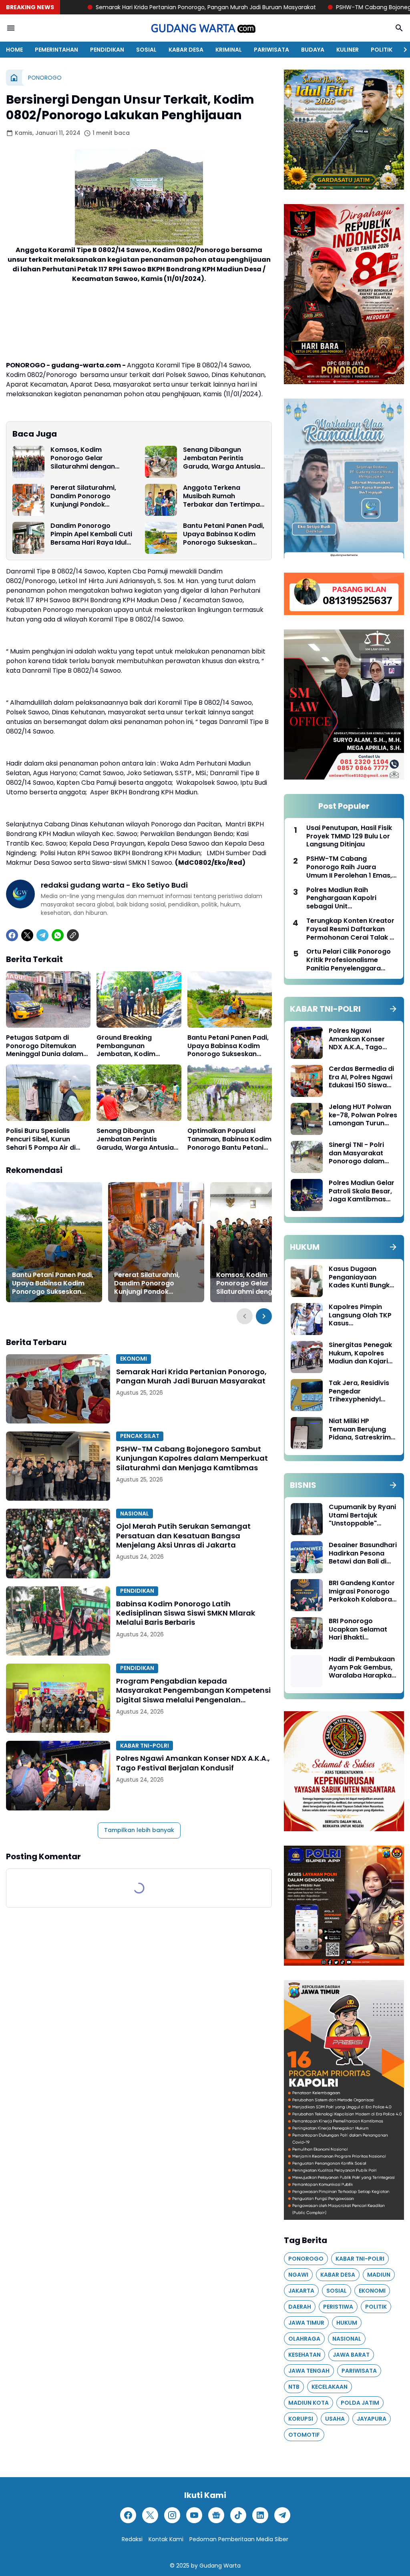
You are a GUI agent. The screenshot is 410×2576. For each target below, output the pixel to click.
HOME (14, 50)
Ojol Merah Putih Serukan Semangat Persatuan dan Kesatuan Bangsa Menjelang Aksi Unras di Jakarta (183, 1536)
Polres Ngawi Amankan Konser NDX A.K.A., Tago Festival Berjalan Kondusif (193, 1763)
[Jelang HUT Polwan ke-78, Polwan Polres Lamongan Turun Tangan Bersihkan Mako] (307, 1119)
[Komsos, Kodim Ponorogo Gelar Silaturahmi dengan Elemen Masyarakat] (28, 462)
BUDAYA (313, 50)
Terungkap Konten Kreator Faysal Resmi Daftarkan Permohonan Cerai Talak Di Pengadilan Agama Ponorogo (351, 929)
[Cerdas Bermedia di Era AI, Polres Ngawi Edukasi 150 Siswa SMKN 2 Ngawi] (307, 1081)
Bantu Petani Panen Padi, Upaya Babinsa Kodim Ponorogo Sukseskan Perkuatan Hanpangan (224, 534)
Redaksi (132, 2539)
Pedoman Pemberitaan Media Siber (239, 2539)
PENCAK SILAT (140, 1436)
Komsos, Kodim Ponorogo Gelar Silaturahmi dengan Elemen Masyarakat (83, 458)
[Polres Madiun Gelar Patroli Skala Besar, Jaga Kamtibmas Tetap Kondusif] (307, 1195)
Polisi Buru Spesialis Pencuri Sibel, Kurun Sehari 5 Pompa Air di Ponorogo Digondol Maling (41, 1139)
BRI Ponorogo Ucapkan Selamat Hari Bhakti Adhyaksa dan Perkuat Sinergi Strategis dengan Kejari (358, 1630)
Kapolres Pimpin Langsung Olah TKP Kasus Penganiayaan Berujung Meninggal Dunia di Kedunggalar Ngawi (361, 1315)
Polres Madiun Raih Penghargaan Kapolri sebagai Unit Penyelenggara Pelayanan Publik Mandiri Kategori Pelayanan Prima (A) (350, 898)
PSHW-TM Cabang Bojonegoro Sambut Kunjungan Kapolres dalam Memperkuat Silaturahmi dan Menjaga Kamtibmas (192, 1458)
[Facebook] (12, 935)
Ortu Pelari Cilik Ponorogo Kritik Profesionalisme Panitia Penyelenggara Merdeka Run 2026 (349, 960)
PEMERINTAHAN (56, 50)
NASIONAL (135, 1514)
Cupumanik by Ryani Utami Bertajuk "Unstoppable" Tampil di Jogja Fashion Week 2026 (362, 1516)
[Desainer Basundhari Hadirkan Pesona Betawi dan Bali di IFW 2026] (307, 1557)
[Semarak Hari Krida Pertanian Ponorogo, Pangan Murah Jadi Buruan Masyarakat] (58, 1389)
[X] (27, 935)
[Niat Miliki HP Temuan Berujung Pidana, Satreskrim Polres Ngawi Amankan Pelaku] (307, 1433)
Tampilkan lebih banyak (139, 1830)
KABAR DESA (186, 50)
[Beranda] (14, 78)
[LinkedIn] (260, 2515)
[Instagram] (172, 2515)
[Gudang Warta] (205, 28)
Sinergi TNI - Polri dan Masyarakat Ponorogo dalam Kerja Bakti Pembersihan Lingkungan (357, 1153)
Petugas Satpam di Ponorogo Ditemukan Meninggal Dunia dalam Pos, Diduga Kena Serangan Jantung (45, 1046)
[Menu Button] (11, 28)
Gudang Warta (220, 2566)
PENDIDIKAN (107, 50)
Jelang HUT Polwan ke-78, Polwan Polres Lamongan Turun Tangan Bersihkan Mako (363, 1115)
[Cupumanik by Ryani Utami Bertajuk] (307, 1519)
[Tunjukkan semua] (393, 1009)
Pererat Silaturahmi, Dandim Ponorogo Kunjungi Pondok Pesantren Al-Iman (83, 496)
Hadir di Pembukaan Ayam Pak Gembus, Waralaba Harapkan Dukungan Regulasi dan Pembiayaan (362, 1668)
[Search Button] (399, 28)
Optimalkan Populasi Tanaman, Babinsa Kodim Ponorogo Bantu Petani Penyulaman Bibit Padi (229, 1139)
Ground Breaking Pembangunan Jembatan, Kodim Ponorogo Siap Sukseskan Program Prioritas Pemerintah (130, 1046)
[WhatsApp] (58, 935)
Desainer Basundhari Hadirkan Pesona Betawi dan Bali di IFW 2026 (363, 1554)
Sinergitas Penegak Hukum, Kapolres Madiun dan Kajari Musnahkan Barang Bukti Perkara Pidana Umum (363, 1353)
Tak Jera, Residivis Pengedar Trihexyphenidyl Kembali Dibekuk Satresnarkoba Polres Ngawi (359, 1391)
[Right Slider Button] (402, 50)
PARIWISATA (271, 50)
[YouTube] (194, 2515)
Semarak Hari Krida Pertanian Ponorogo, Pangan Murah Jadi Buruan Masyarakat (191, 1376)
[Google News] (216, 2515)
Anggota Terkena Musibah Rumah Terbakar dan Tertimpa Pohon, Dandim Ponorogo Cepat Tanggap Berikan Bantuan (221, 496)
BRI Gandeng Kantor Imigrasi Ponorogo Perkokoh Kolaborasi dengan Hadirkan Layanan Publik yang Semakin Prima (363, 1592)
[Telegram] (42, 935)
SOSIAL (146, 50)
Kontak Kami (166, 2539)
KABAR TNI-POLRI (145, 1746)
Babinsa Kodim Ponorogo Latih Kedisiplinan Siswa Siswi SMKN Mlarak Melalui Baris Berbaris (186, 1613)
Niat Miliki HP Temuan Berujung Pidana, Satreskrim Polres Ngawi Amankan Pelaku (360, 1429)
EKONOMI (134, 1359)
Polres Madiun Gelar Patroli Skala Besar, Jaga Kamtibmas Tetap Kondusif (362, 1191)
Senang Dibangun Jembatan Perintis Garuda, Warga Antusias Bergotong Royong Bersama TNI (223, 458)
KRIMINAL (229, 50)
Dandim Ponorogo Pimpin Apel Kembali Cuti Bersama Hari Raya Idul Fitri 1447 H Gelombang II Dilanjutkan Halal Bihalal (91, 534)
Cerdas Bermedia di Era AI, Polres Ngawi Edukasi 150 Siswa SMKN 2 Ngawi (361, 1077)
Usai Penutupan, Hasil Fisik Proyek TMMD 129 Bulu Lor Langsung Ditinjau (349, 836)
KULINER (348, 50)
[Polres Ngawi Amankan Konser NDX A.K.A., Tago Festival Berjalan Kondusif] (58, 1775)
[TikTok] (238, 2515)
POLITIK (382, 50)
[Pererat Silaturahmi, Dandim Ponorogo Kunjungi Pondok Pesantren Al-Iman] (28, 500)
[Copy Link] (73, 935)
